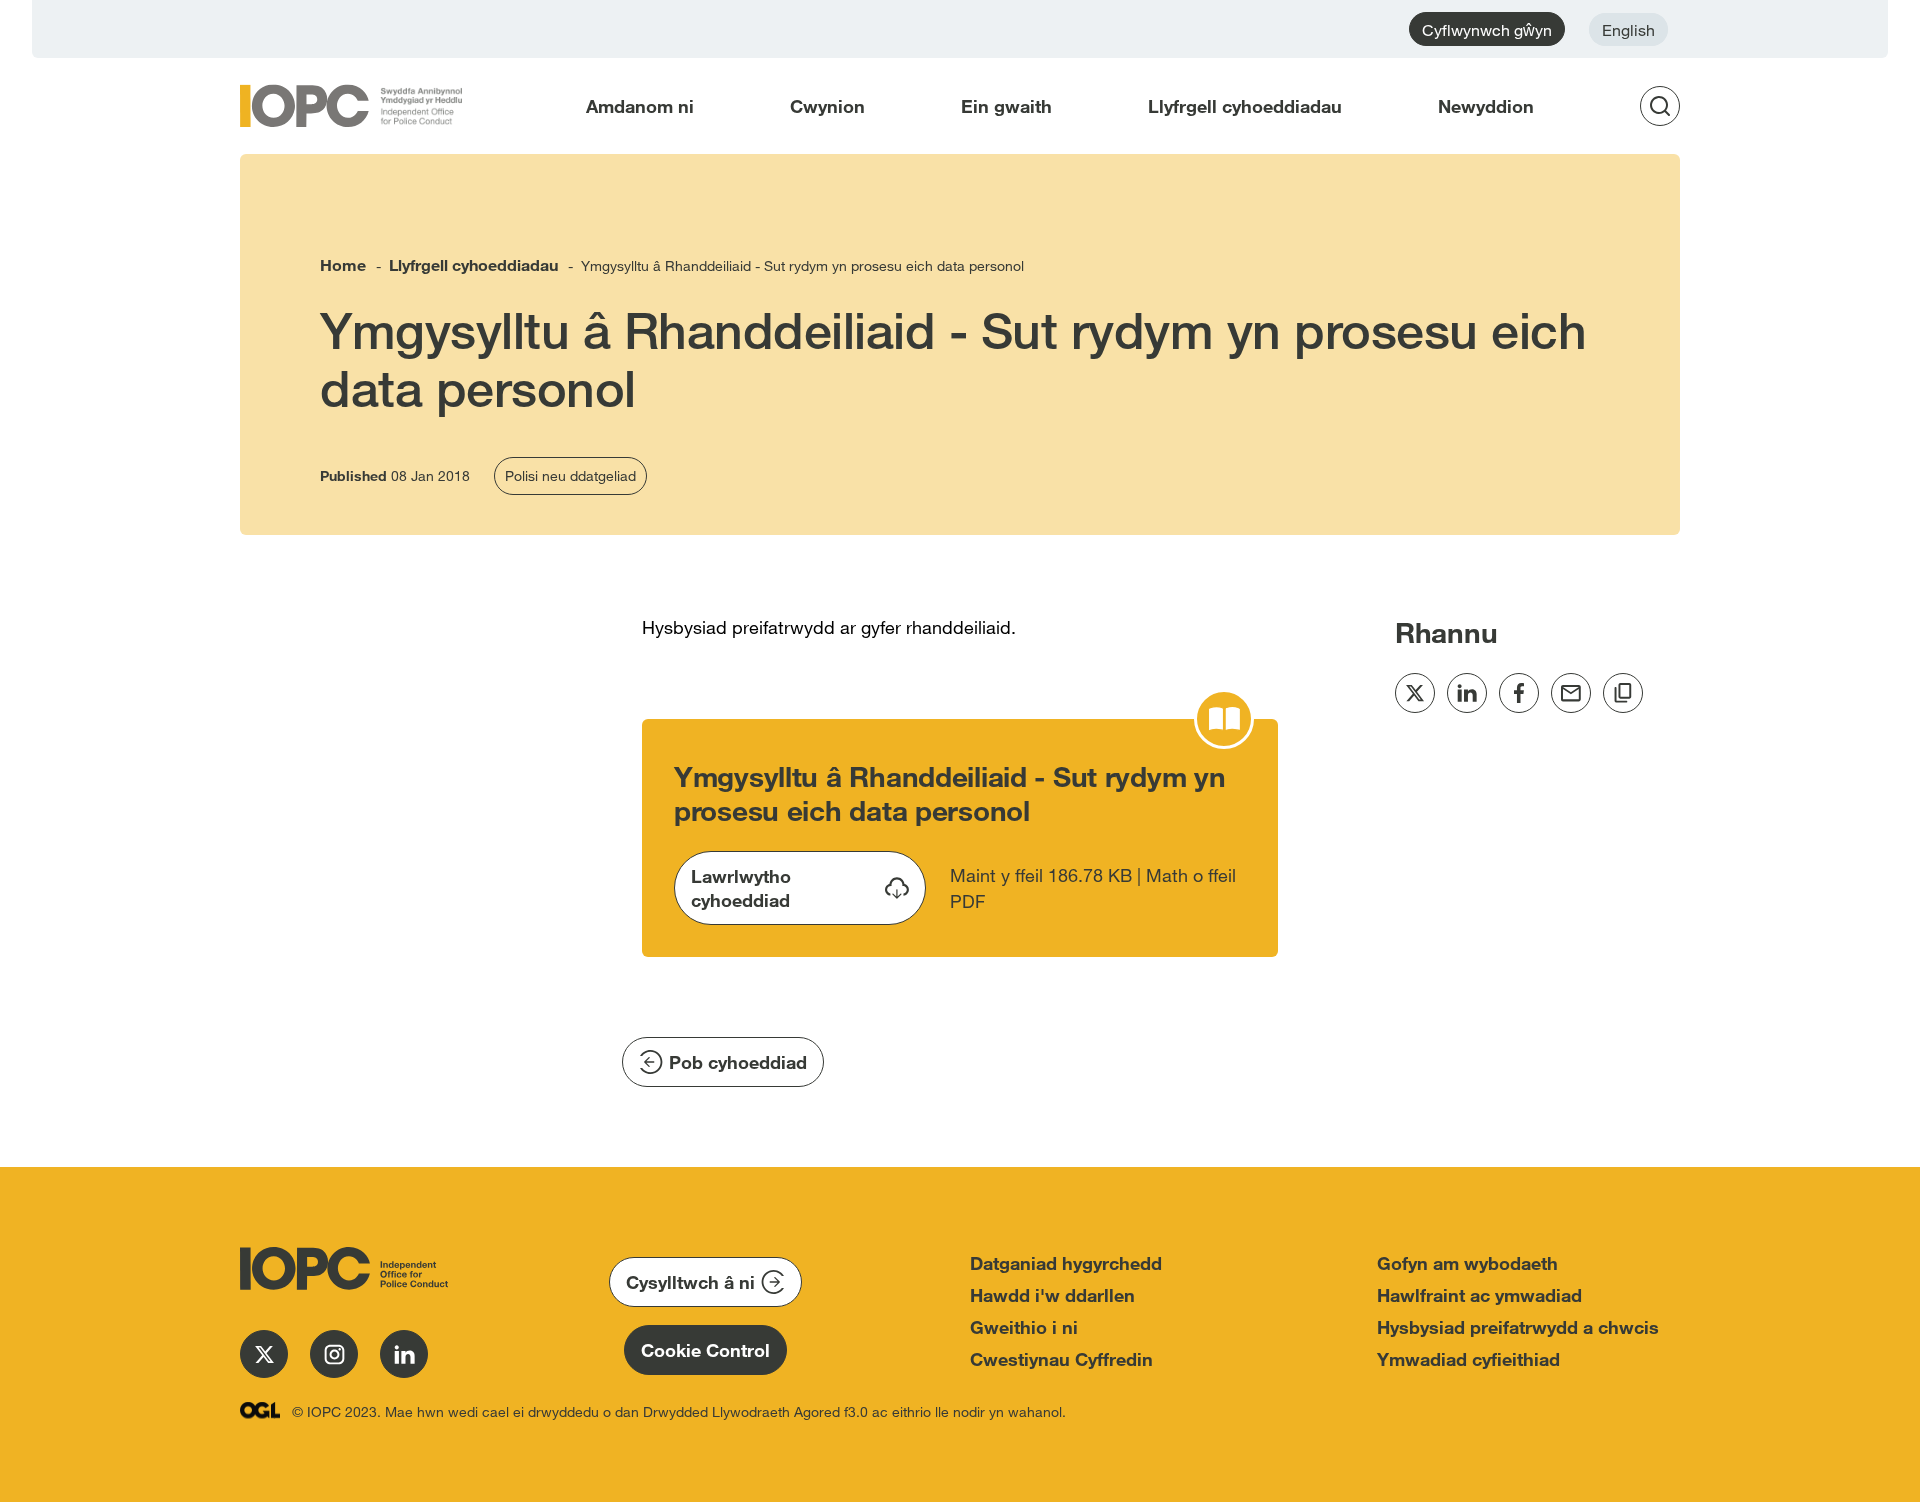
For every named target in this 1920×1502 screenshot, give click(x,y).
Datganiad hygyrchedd (1066, 1263)
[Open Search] (1666, 106)
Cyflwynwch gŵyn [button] (1487, 29)
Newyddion (1486, 106)
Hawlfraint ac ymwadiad (1479, 1295)
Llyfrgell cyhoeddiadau (1245, 106)
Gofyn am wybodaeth (1467, 1263)
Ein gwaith (1006, 106)
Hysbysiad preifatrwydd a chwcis (1518, 1327)
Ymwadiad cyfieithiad (1468, 1359)
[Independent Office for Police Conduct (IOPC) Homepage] (340, 1268)
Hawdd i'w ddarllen (1052, 1295)
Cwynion (827, 106)
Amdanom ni (640, 106)
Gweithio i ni (1024, 1327)
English (1628, 29)
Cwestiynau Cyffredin (1061, 1359)
